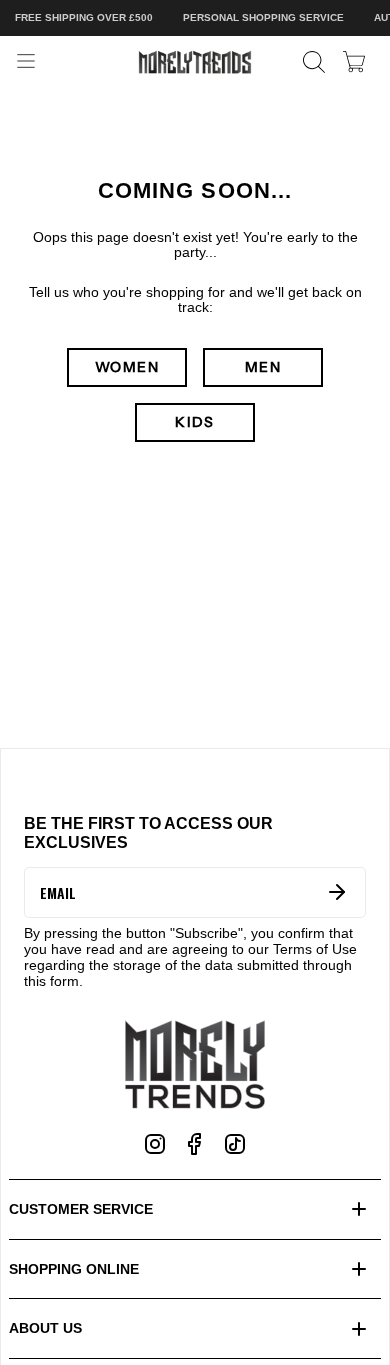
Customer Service (81, 1209)
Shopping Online (74, 1269)
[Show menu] (26, 62)
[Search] (314, 62)
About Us (45, 1328)
